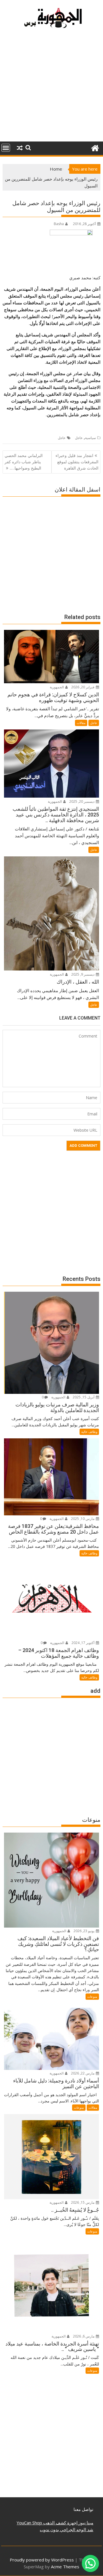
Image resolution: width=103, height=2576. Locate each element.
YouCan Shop (29, 2523)
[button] (90, 2563)
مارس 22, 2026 (83, 2073)
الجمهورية (57, 687)
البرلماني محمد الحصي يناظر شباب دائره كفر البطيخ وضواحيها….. (24, 462)
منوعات (92, 1996)
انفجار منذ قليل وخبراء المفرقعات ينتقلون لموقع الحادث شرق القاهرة (77, 462)
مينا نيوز (85, 2523)
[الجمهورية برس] (95, 147)
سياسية (90, 438)
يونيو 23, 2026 (84, 1931)
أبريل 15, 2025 (84, 1397)
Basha (59, 224)
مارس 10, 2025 (83, 1519)
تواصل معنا (83, 2509)
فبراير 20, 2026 (83, 687)
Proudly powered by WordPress (42, 2560)
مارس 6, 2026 (84, 2336)
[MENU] (6, 148)
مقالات (81, 723)
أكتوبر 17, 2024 (83, 1643)
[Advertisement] (51, 88)
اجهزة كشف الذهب (60, 2523)
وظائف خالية (89, 1432)
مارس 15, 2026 (83, 2202)
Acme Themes (65, 2567)
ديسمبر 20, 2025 (82, 801)
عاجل (79, 438)
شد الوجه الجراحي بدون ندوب (67, 2530)
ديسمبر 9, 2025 (83, 974)
